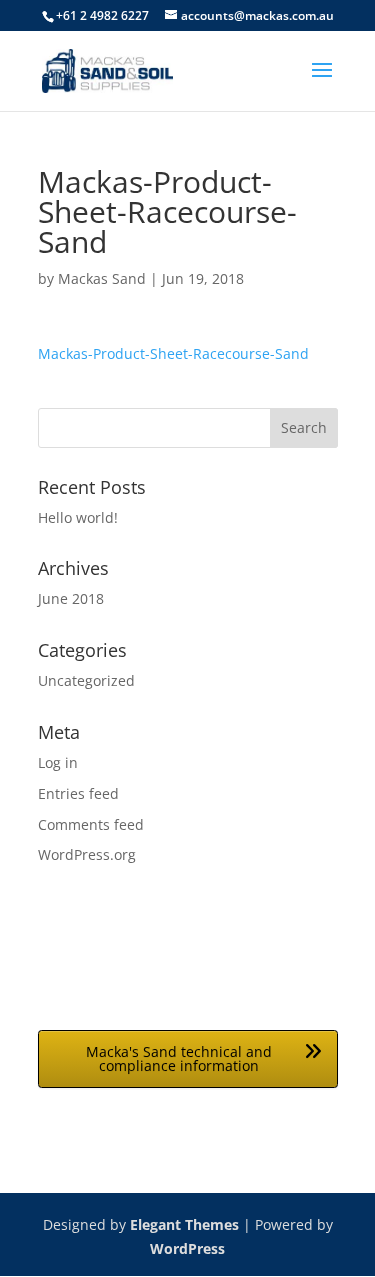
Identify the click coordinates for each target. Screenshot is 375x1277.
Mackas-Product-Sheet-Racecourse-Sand (173, 353)
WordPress (187, 1248)
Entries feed (78, 793)
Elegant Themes (184, 1224)
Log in (58, 762)
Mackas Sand (102, 278)
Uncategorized (86, 680)
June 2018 (71, 598)
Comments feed (91, 824)
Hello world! (78, 517)
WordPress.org (87, 854)
